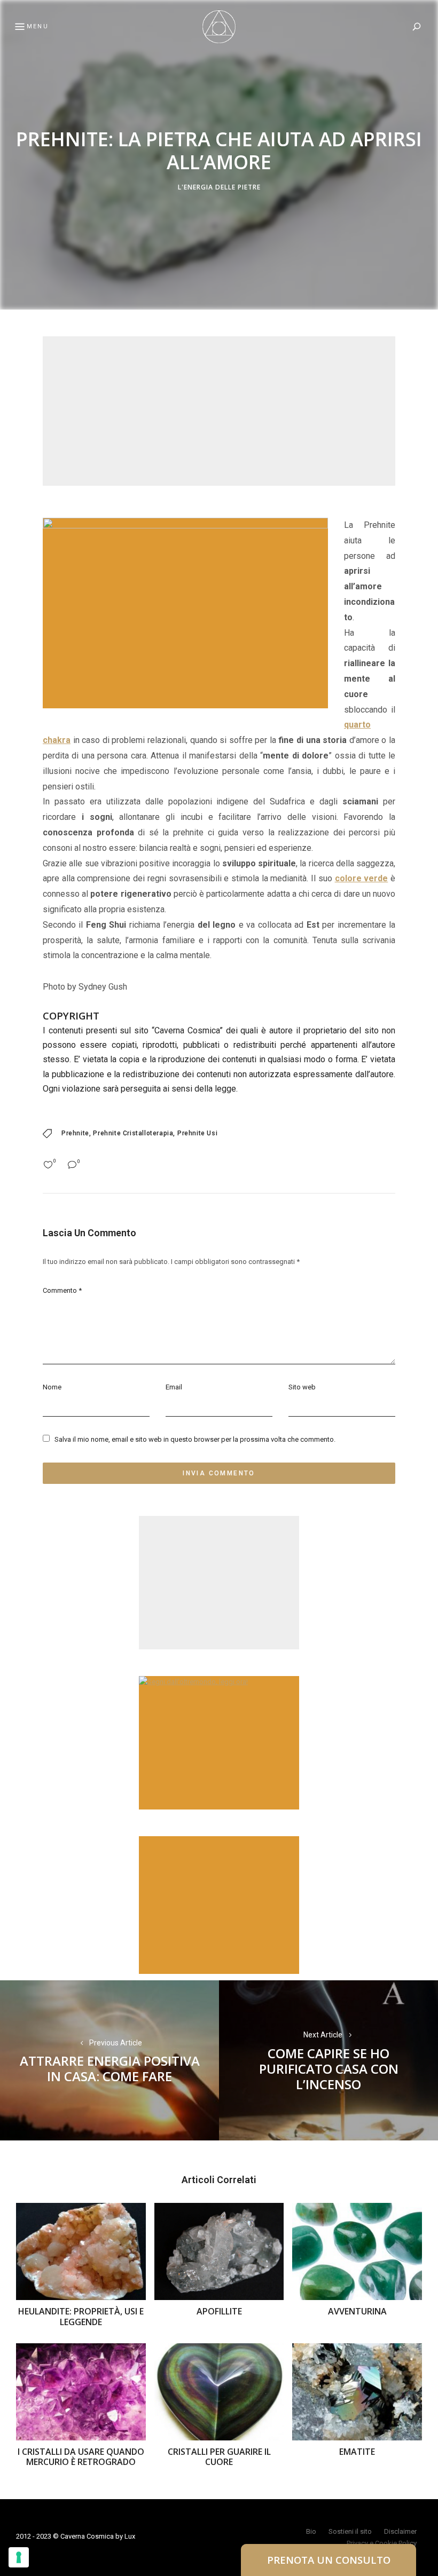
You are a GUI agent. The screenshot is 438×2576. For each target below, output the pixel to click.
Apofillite (219, 2311)
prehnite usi (197, 1133)
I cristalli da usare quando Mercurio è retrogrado (81, 2457)
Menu (38, 26)
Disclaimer (400, 2531)
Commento (62, 1290)
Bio (311, 2531)
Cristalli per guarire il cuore (219, 2457)
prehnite (75, 1133)
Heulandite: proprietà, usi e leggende (81, 2316)
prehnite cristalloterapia (133, 1133)
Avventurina (357, 2311)
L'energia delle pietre (219, 188)
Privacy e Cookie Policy (382, 2543)
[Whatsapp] (13, 1339)
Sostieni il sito (350, 2531)
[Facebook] (13, 1262)
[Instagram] (13, 1313)
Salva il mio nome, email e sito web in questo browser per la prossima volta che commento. (195, 1439)
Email (174, 1387)
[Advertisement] (219, 411)
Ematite (357, 2452)
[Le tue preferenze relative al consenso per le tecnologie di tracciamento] (19, 2557)
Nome (52, 1387)
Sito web (302, 1387)
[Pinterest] (13, 1287)
